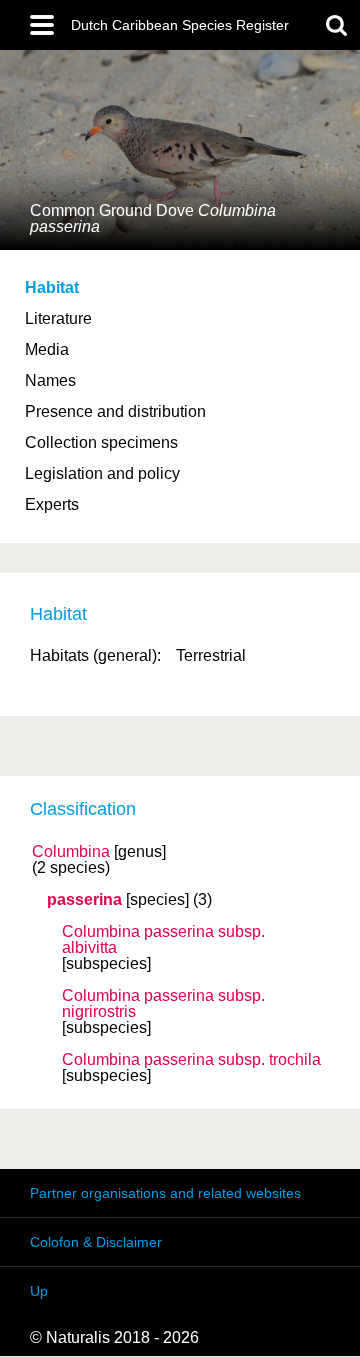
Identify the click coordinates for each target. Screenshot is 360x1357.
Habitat (52, 287)
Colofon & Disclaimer (96, 1242)
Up (39, 1291)
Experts (52, 504)
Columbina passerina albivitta (163, 940)
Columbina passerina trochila (191, 1060)
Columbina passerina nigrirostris (163, 1004)
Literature (58, 318)
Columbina (71, 852)
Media (47, 349)
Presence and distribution (115, 411)
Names (50, 380)
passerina (84, 900)
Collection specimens (101, 442)
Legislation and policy (102, 473)
